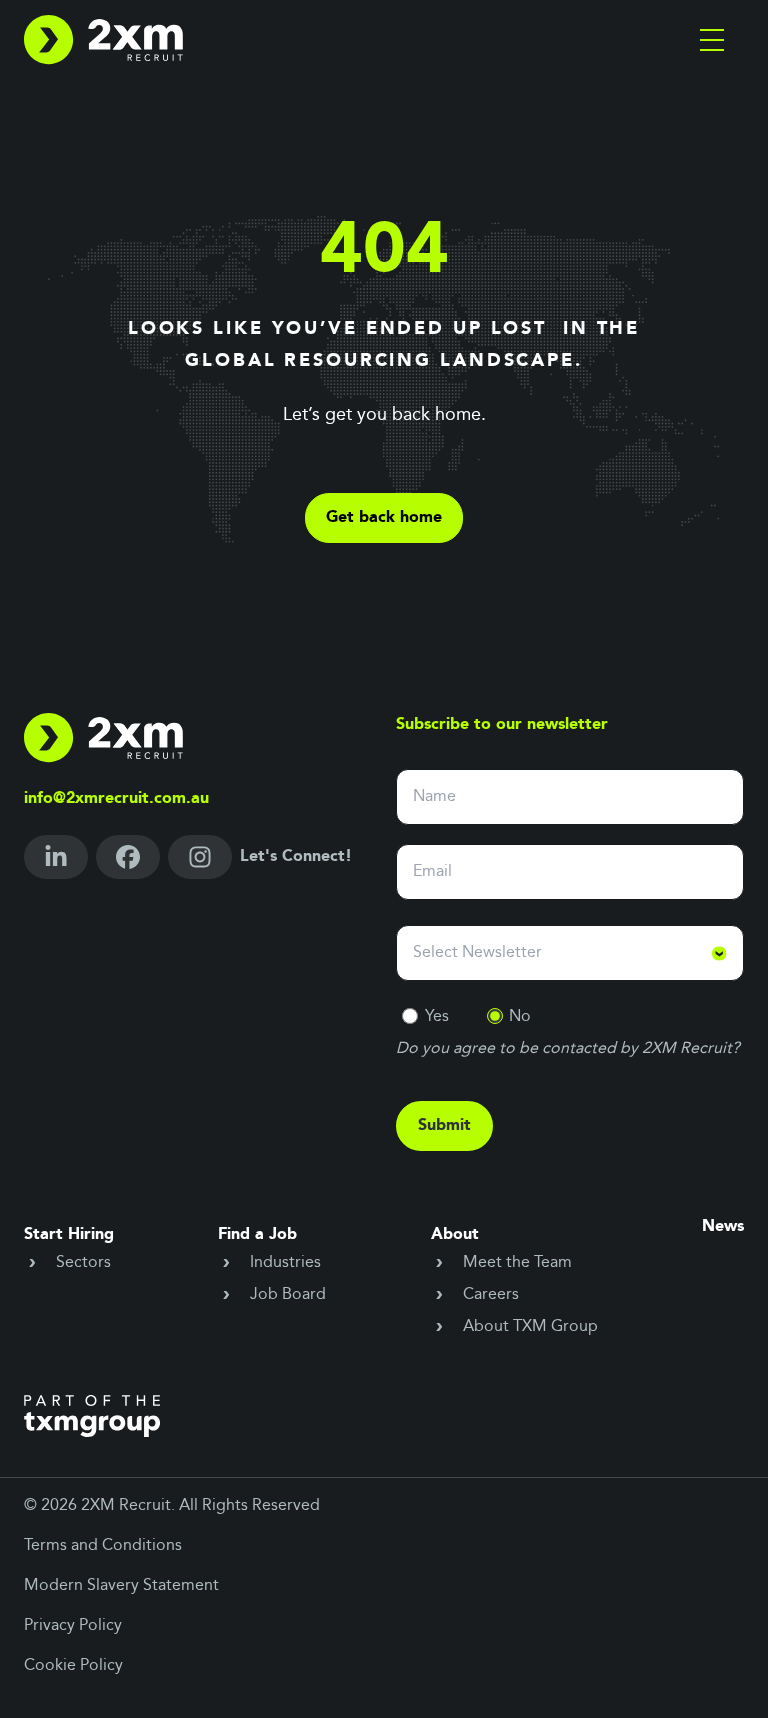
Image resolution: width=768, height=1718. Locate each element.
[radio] (410, 1016)
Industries (285, 1263)
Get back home (384, 518)
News (723, 1227)
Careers (491, 1295)
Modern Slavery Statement (121, 1586)
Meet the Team (517, 1263)
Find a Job (257, 1235)
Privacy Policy (73, 1626)
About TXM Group (530, 1327)
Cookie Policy (73, 1666)
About (455, 1235)
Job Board (288, 1295)
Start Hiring (69, 1235)
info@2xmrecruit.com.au (116, 799)
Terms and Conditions (103, 1546)
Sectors (83, 1263)
